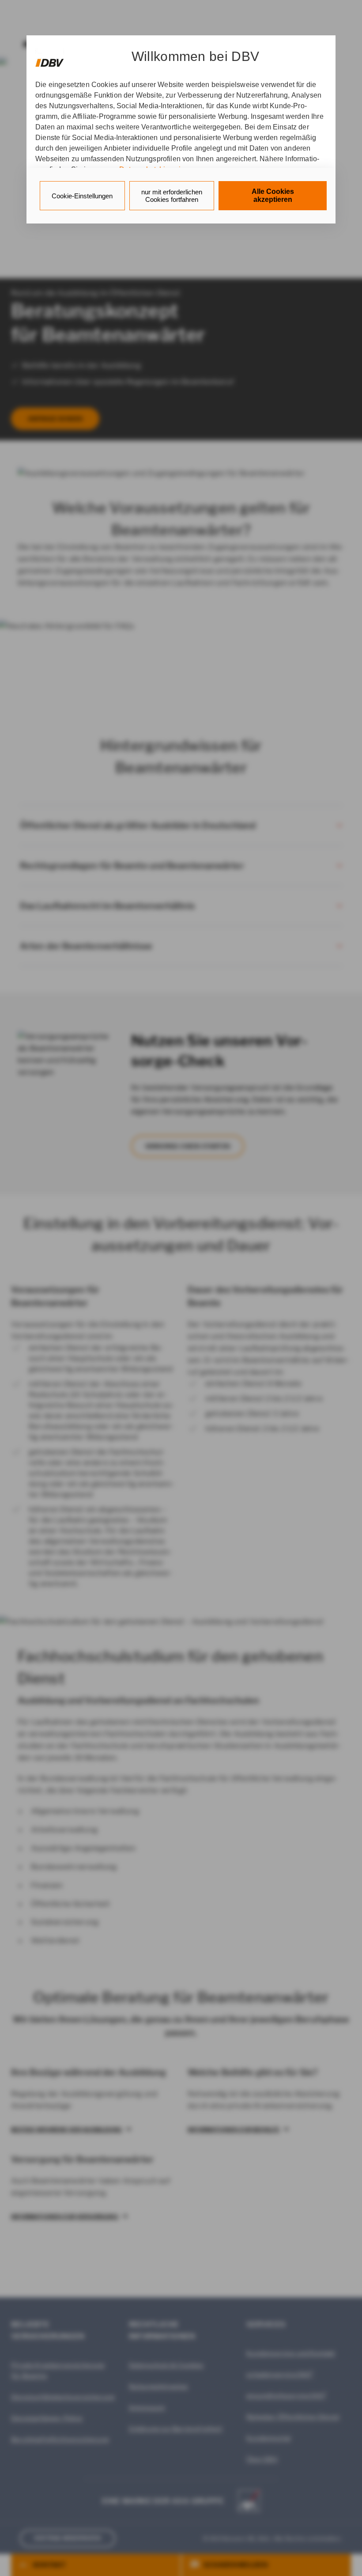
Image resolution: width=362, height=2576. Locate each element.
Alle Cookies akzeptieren (273, 195)
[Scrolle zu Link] (50, 59)
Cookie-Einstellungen (82, 196)
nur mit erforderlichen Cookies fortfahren (172, 196)
